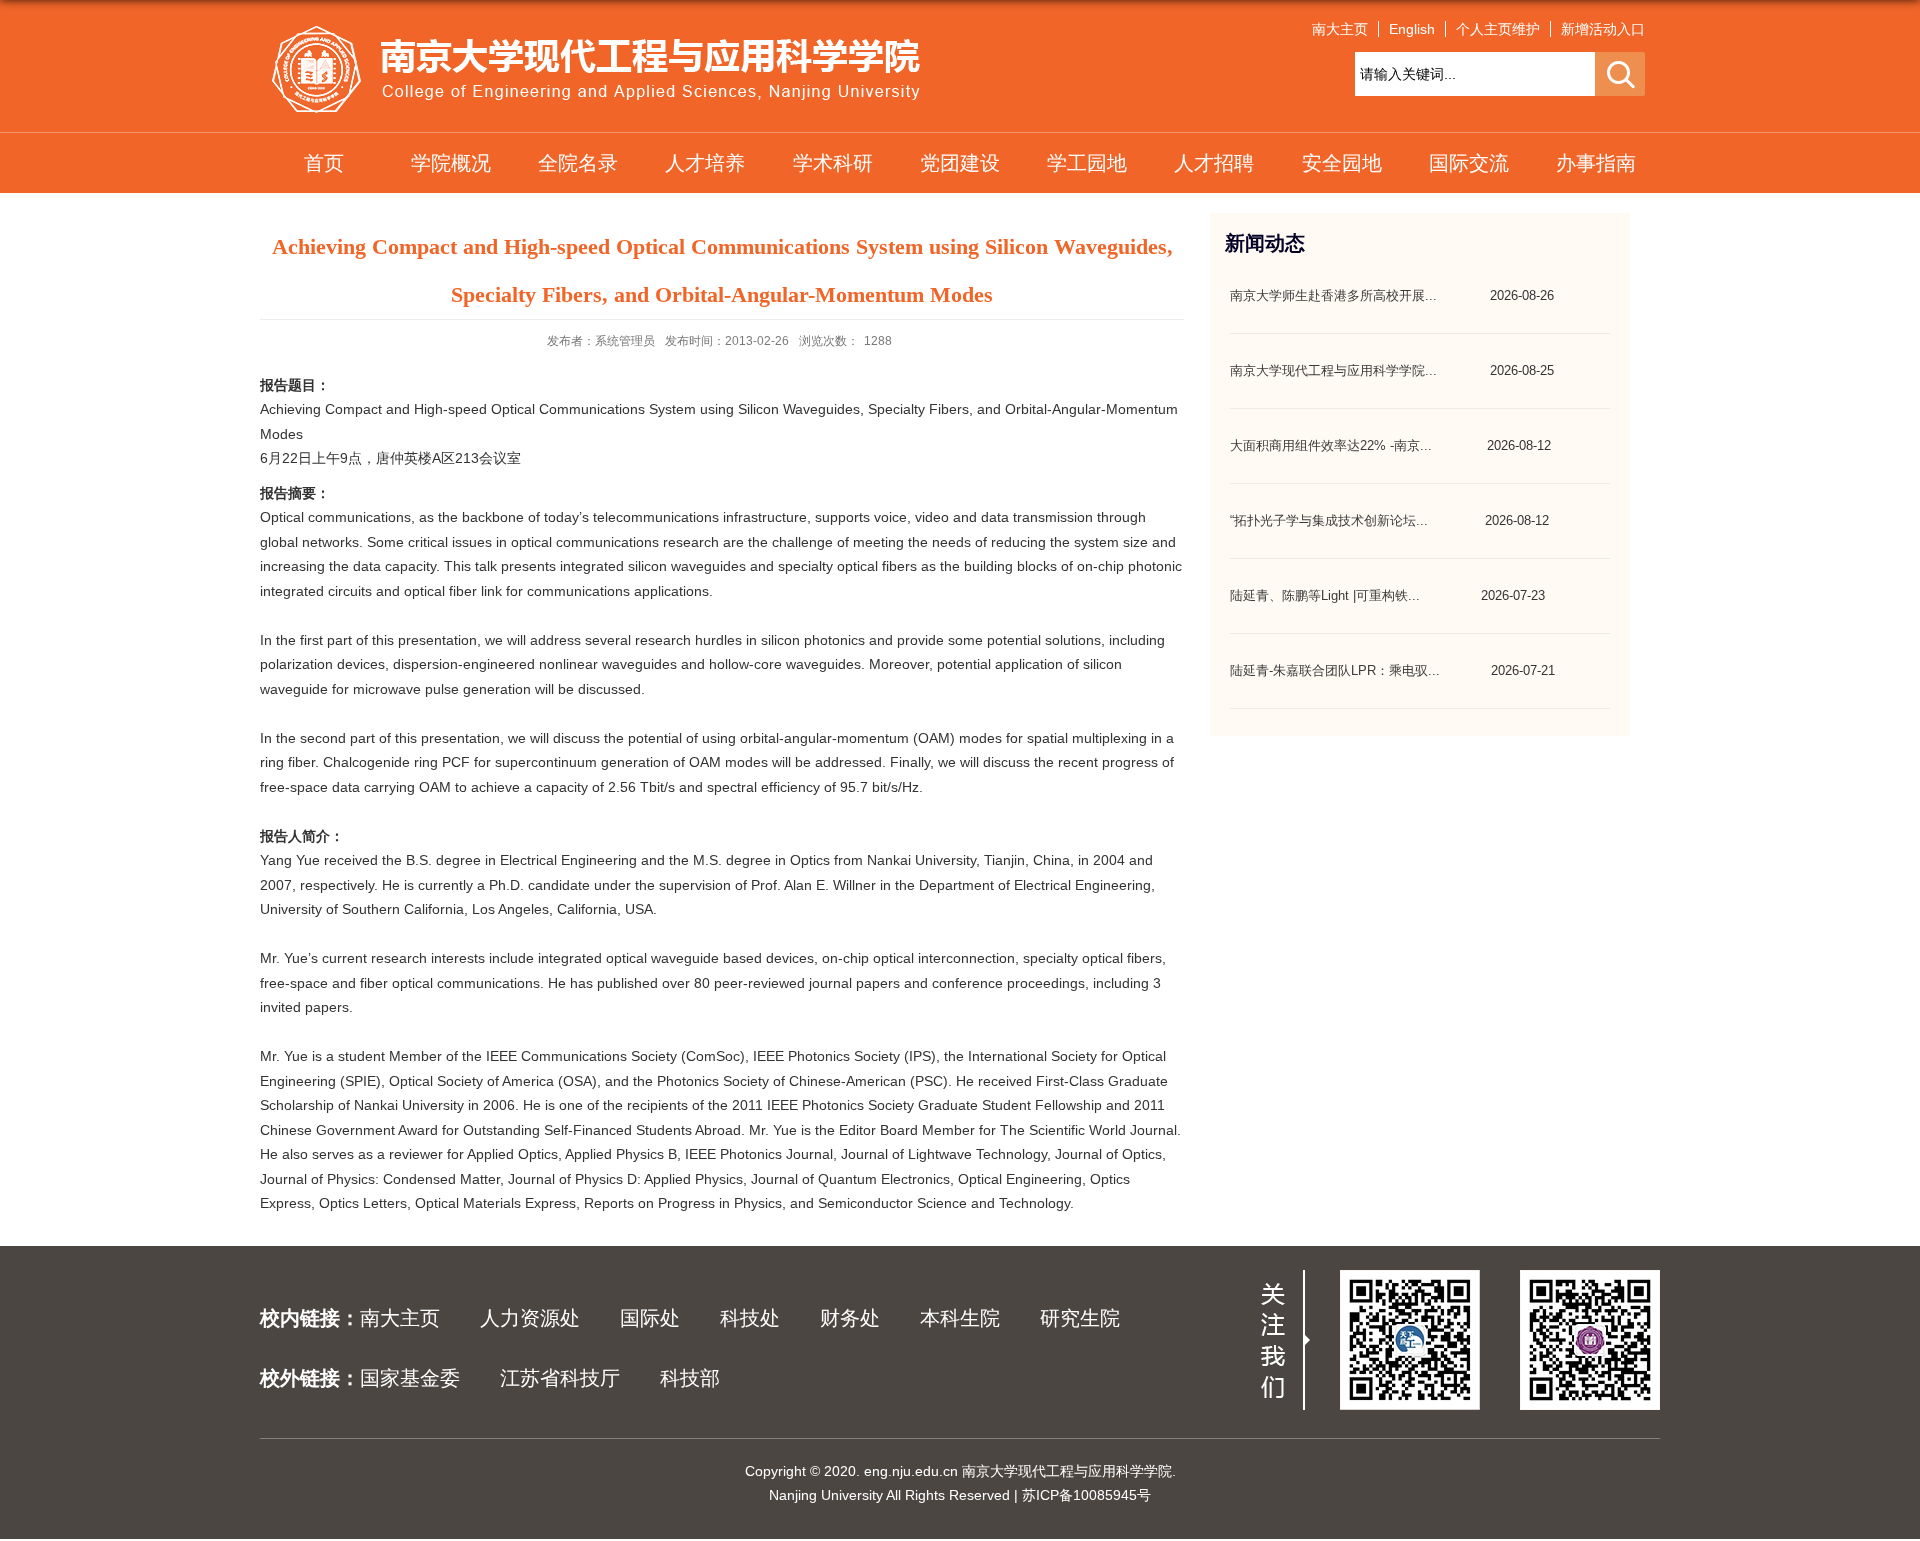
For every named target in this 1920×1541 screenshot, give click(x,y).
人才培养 (705, 163)
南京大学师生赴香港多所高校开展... (1333, 295)
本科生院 (960, 1318)
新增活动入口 (1603, 29)
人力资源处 (530, 1318)
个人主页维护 (1498, 29)
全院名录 (578, 163)
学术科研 (833, 163)
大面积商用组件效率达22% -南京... (1331, 445)
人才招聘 (1214, 163)
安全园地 (1342, 163)
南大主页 (1340, 29)
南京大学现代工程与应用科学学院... (1333, 370)
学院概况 (451, 163)
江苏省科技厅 (560, 1378)
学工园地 (1087, 163)
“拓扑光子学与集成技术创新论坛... (1329, 520)
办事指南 (1596, 163)
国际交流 (1469, 163)
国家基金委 (410, 1378)
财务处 (850, 1318)
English (1412, 29)
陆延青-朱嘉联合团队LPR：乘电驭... (1335, 670)
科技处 (750, 1318)
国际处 (650, 1318)
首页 (324, 163)
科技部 (690, 1378)
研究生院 (1080, 1318)
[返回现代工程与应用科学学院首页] (595, 31)
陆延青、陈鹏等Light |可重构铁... (1325, 595)
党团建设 (960, 163)
